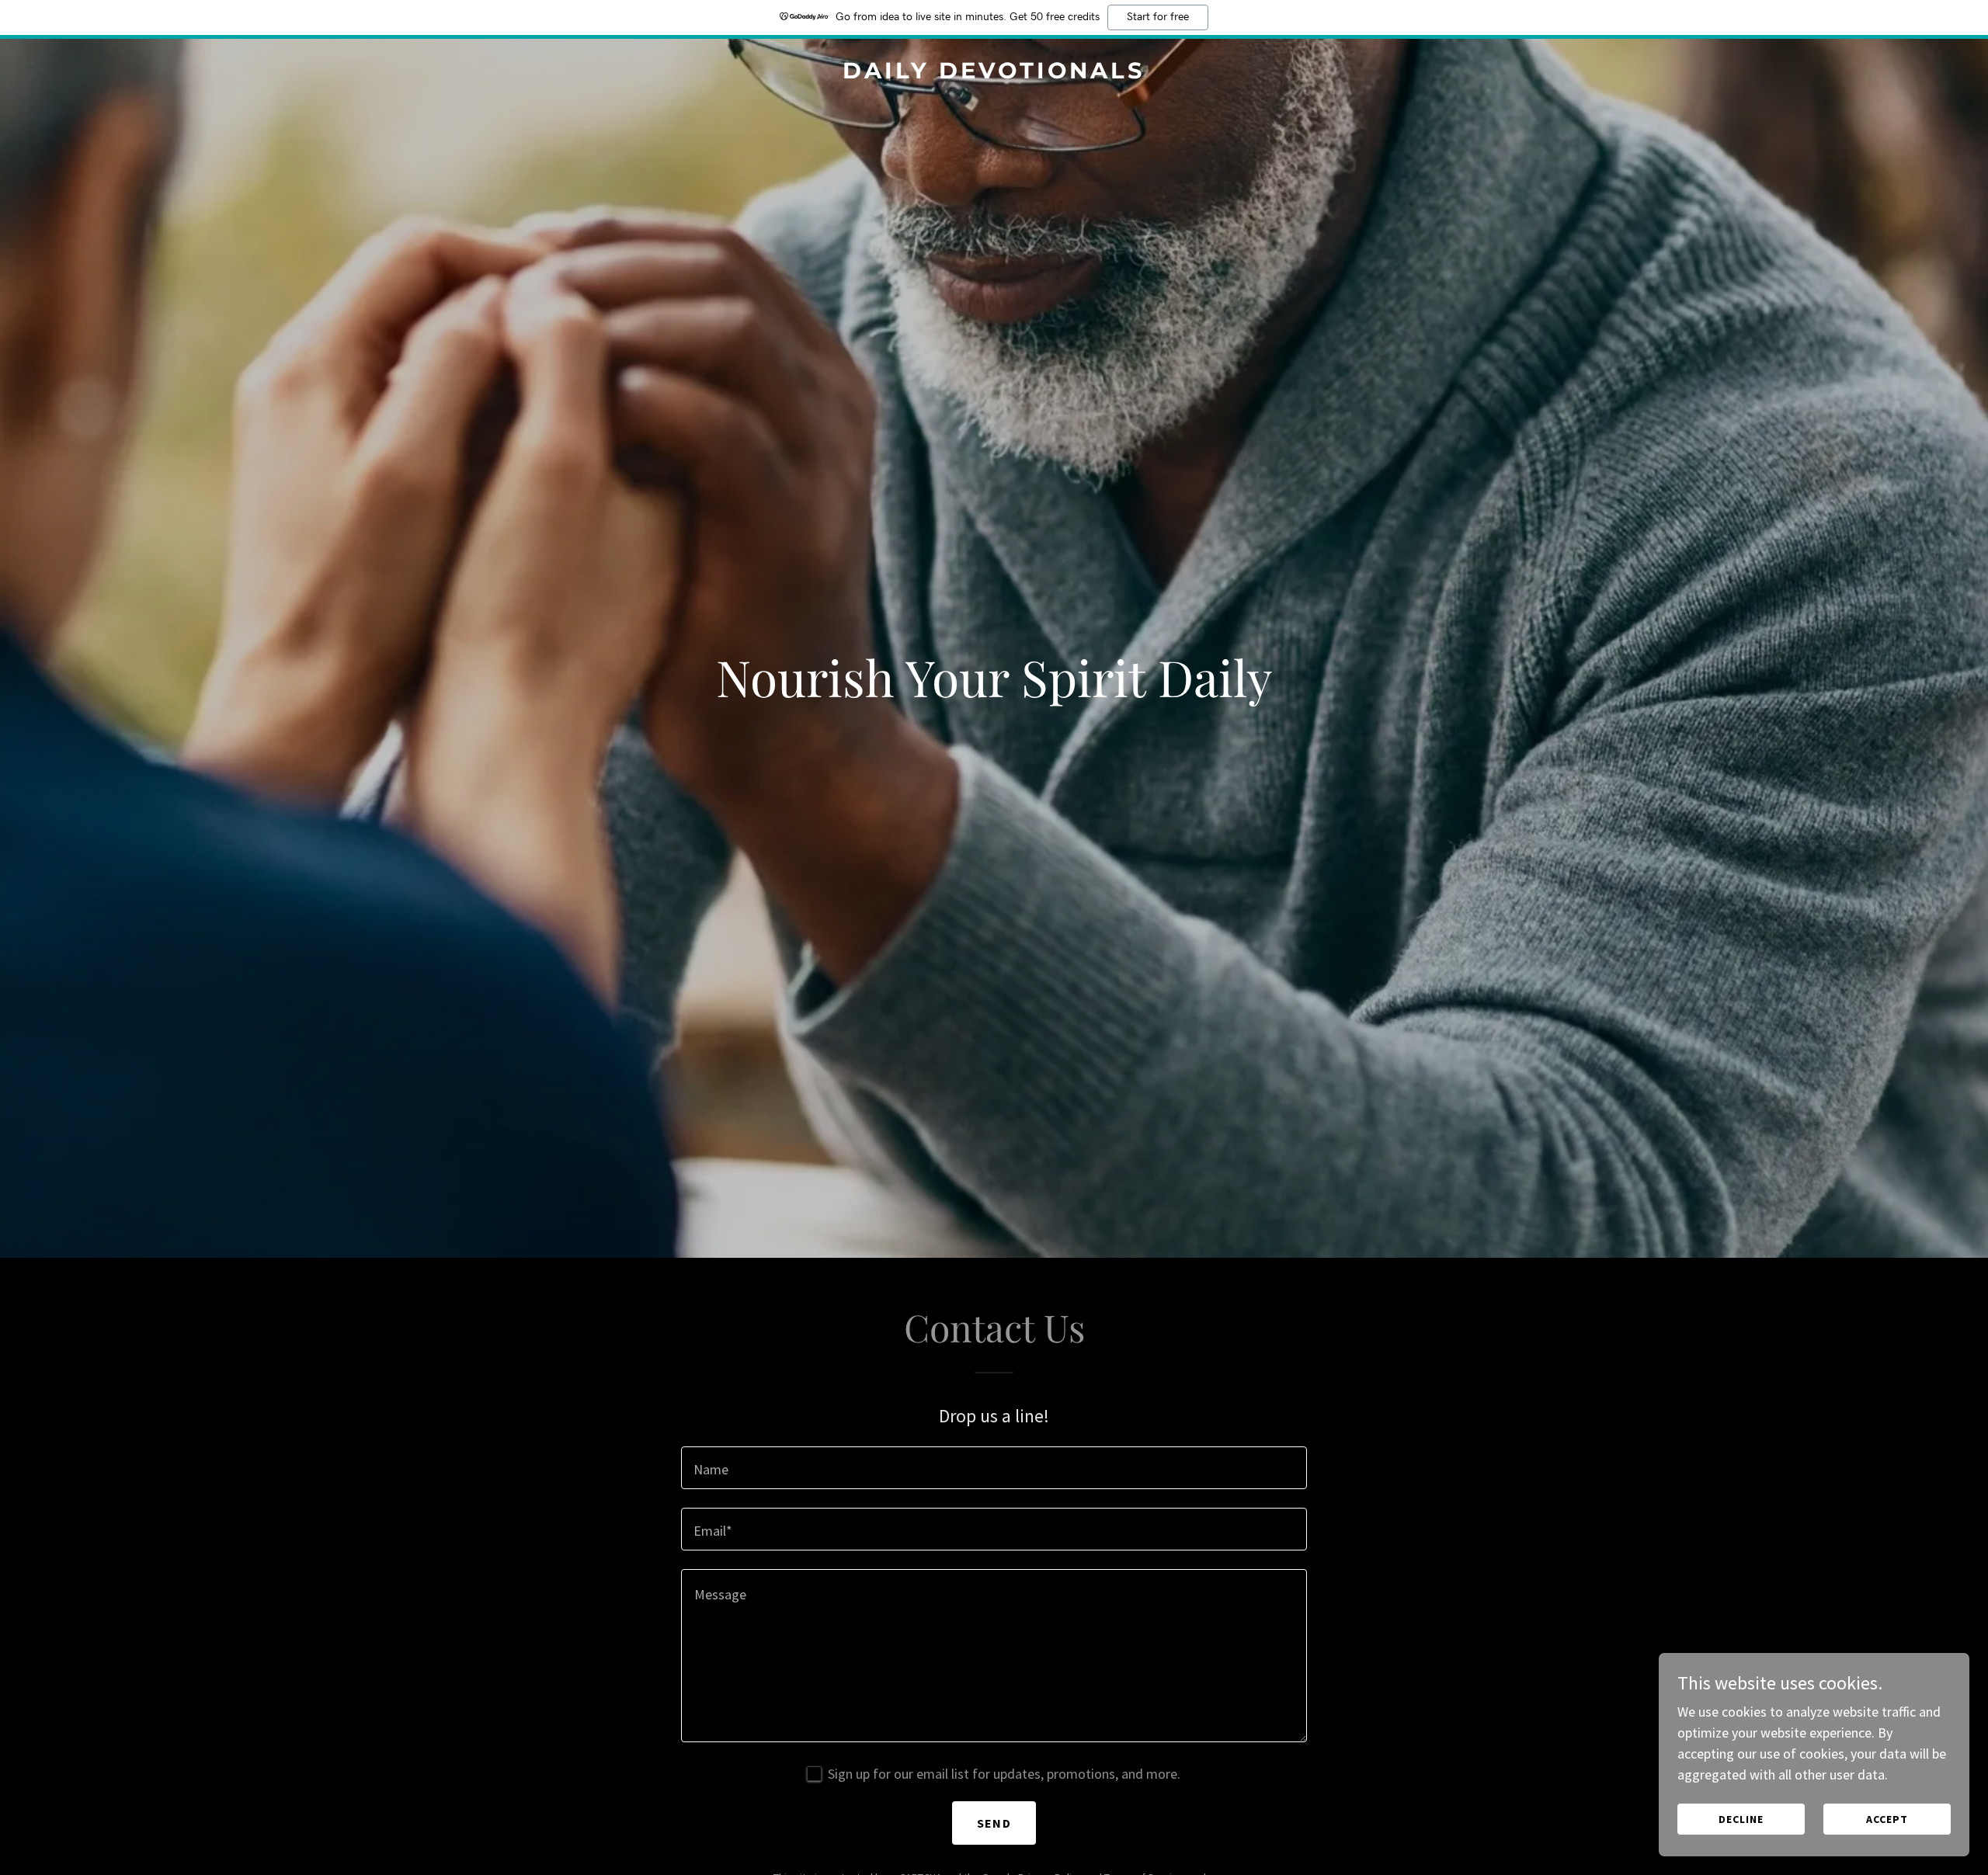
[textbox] (994, 1468)
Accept (1887, 1819)
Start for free (1158, 17)
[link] (994, 73)
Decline (1741, 1819)
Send (994, 1823)
